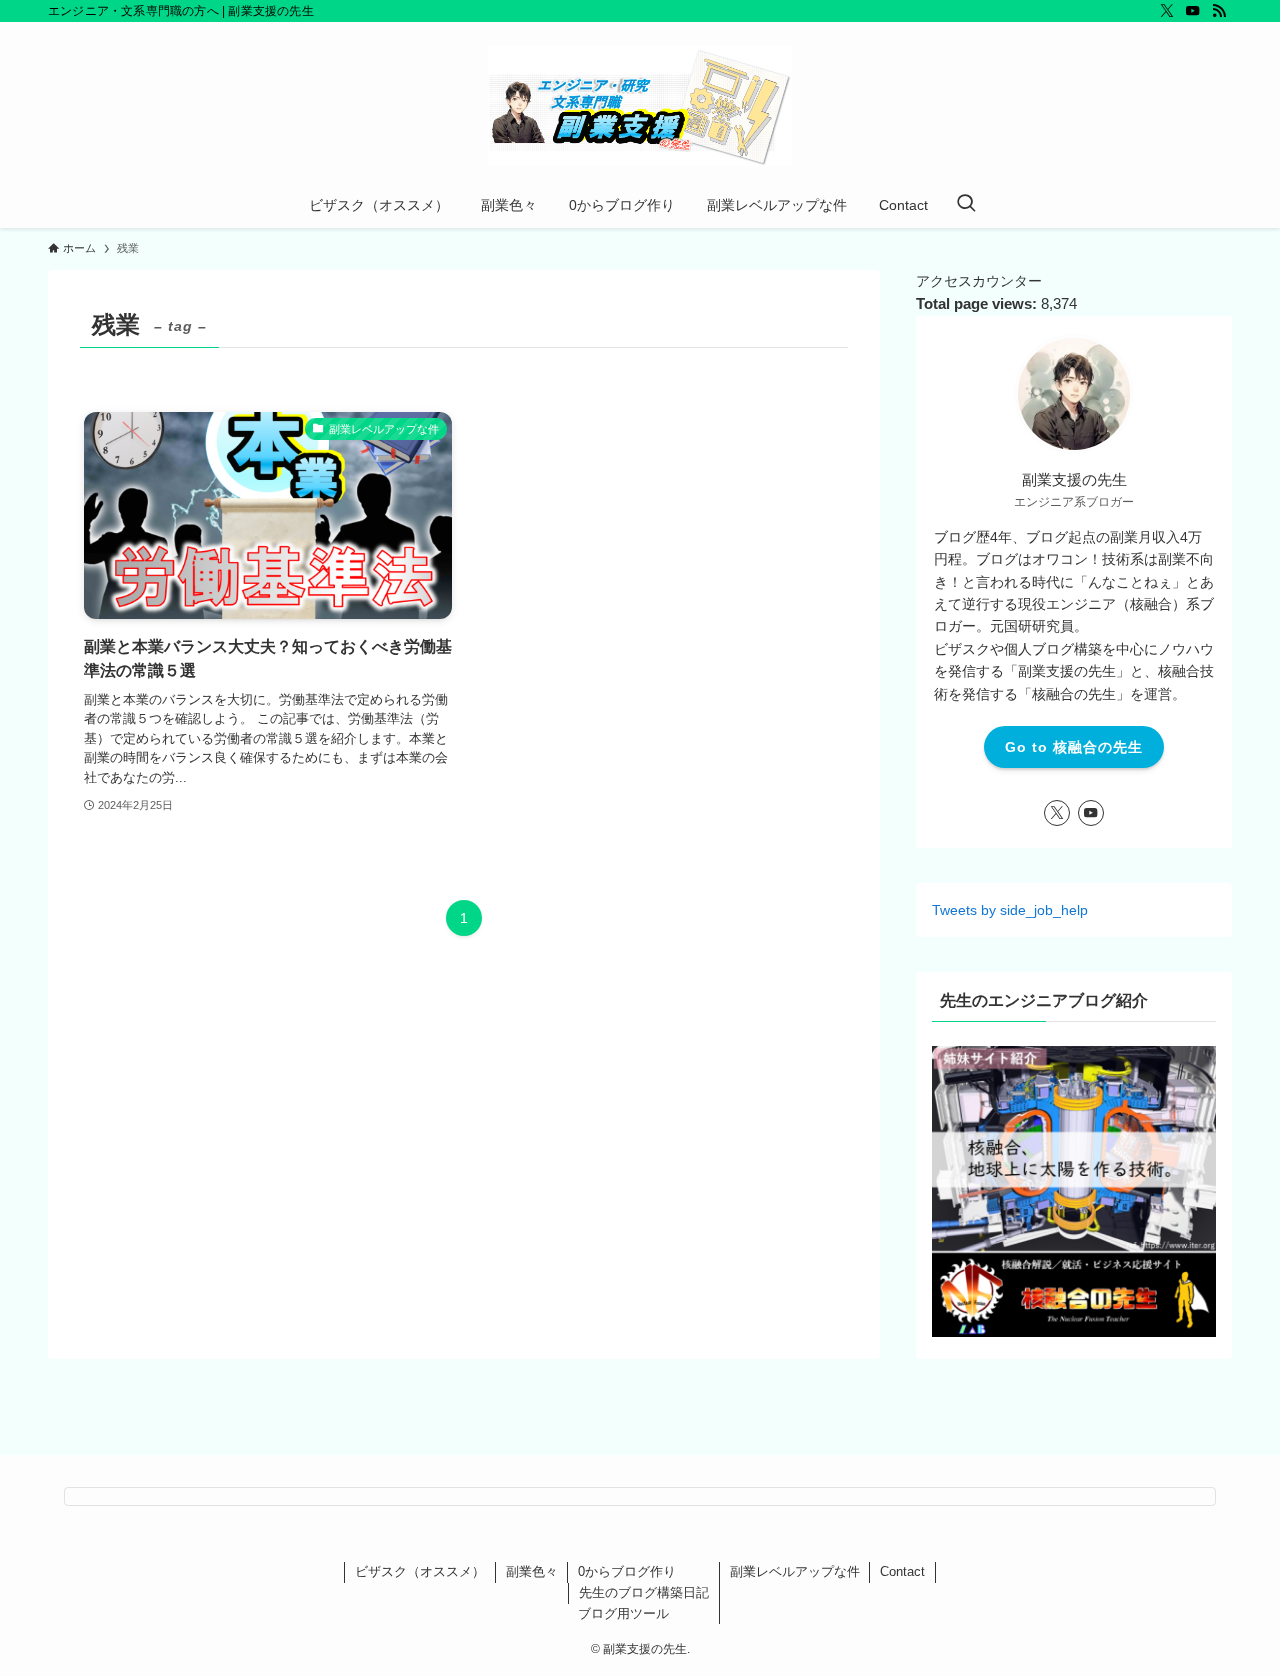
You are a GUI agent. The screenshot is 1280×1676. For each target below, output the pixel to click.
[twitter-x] (1167, 11)
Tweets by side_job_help (1010, 910)
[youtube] (1193, 11)
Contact (902, 1571)
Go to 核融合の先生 (1074, 747)
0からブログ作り (627, 1571)
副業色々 (532, 1571)
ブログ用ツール (623, 1613)
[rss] (1219, 11)
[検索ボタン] (966, 205)
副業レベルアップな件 (795, 1571)
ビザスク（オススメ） (420, 1571)
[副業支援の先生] (640, 106)
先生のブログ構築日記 (644, 1592)
